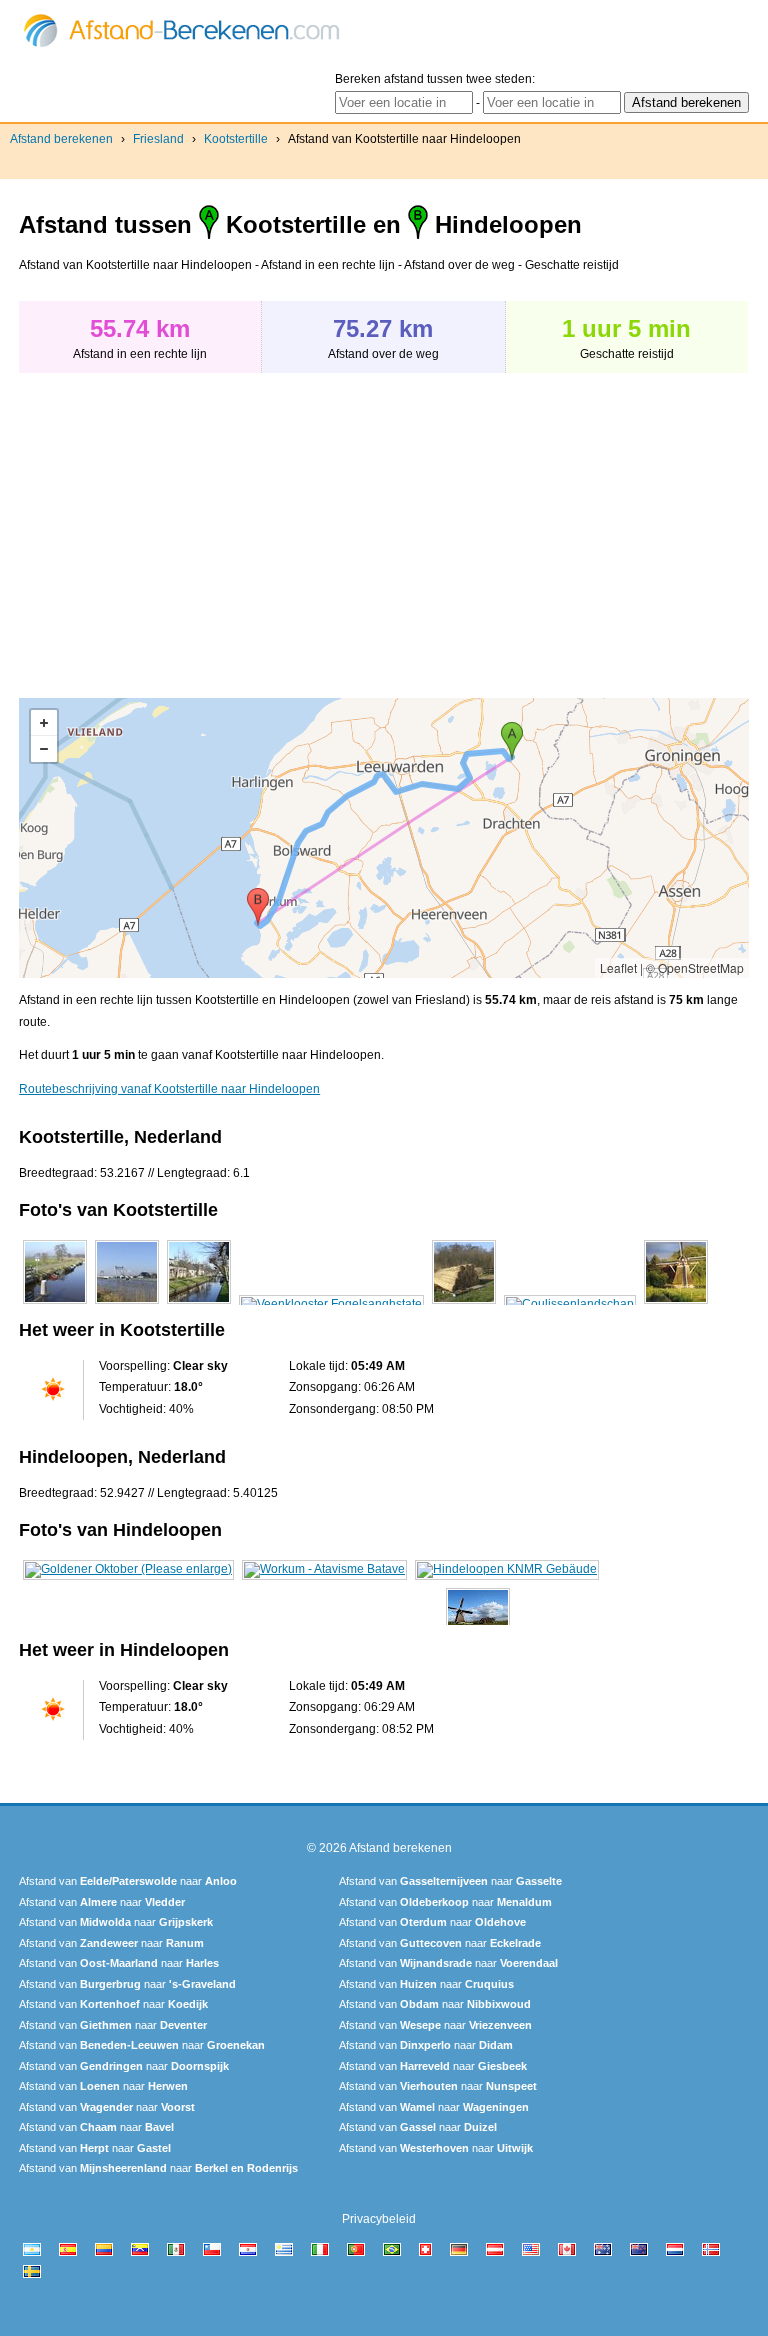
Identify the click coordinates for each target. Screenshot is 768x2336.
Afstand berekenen (61, 139)
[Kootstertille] (55, 1304)
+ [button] (44, 723)
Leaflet (618, 967)
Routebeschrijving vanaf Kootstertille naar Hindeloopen (169, 1089)
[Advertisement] (187, 525)
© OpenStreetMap (695, 967)
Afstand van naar (128, 1881)
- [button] (44, 749)
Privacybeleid (379, 2219)
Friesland (158, 139)
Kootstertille (236, 139)
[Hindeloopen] (128, 1569)
